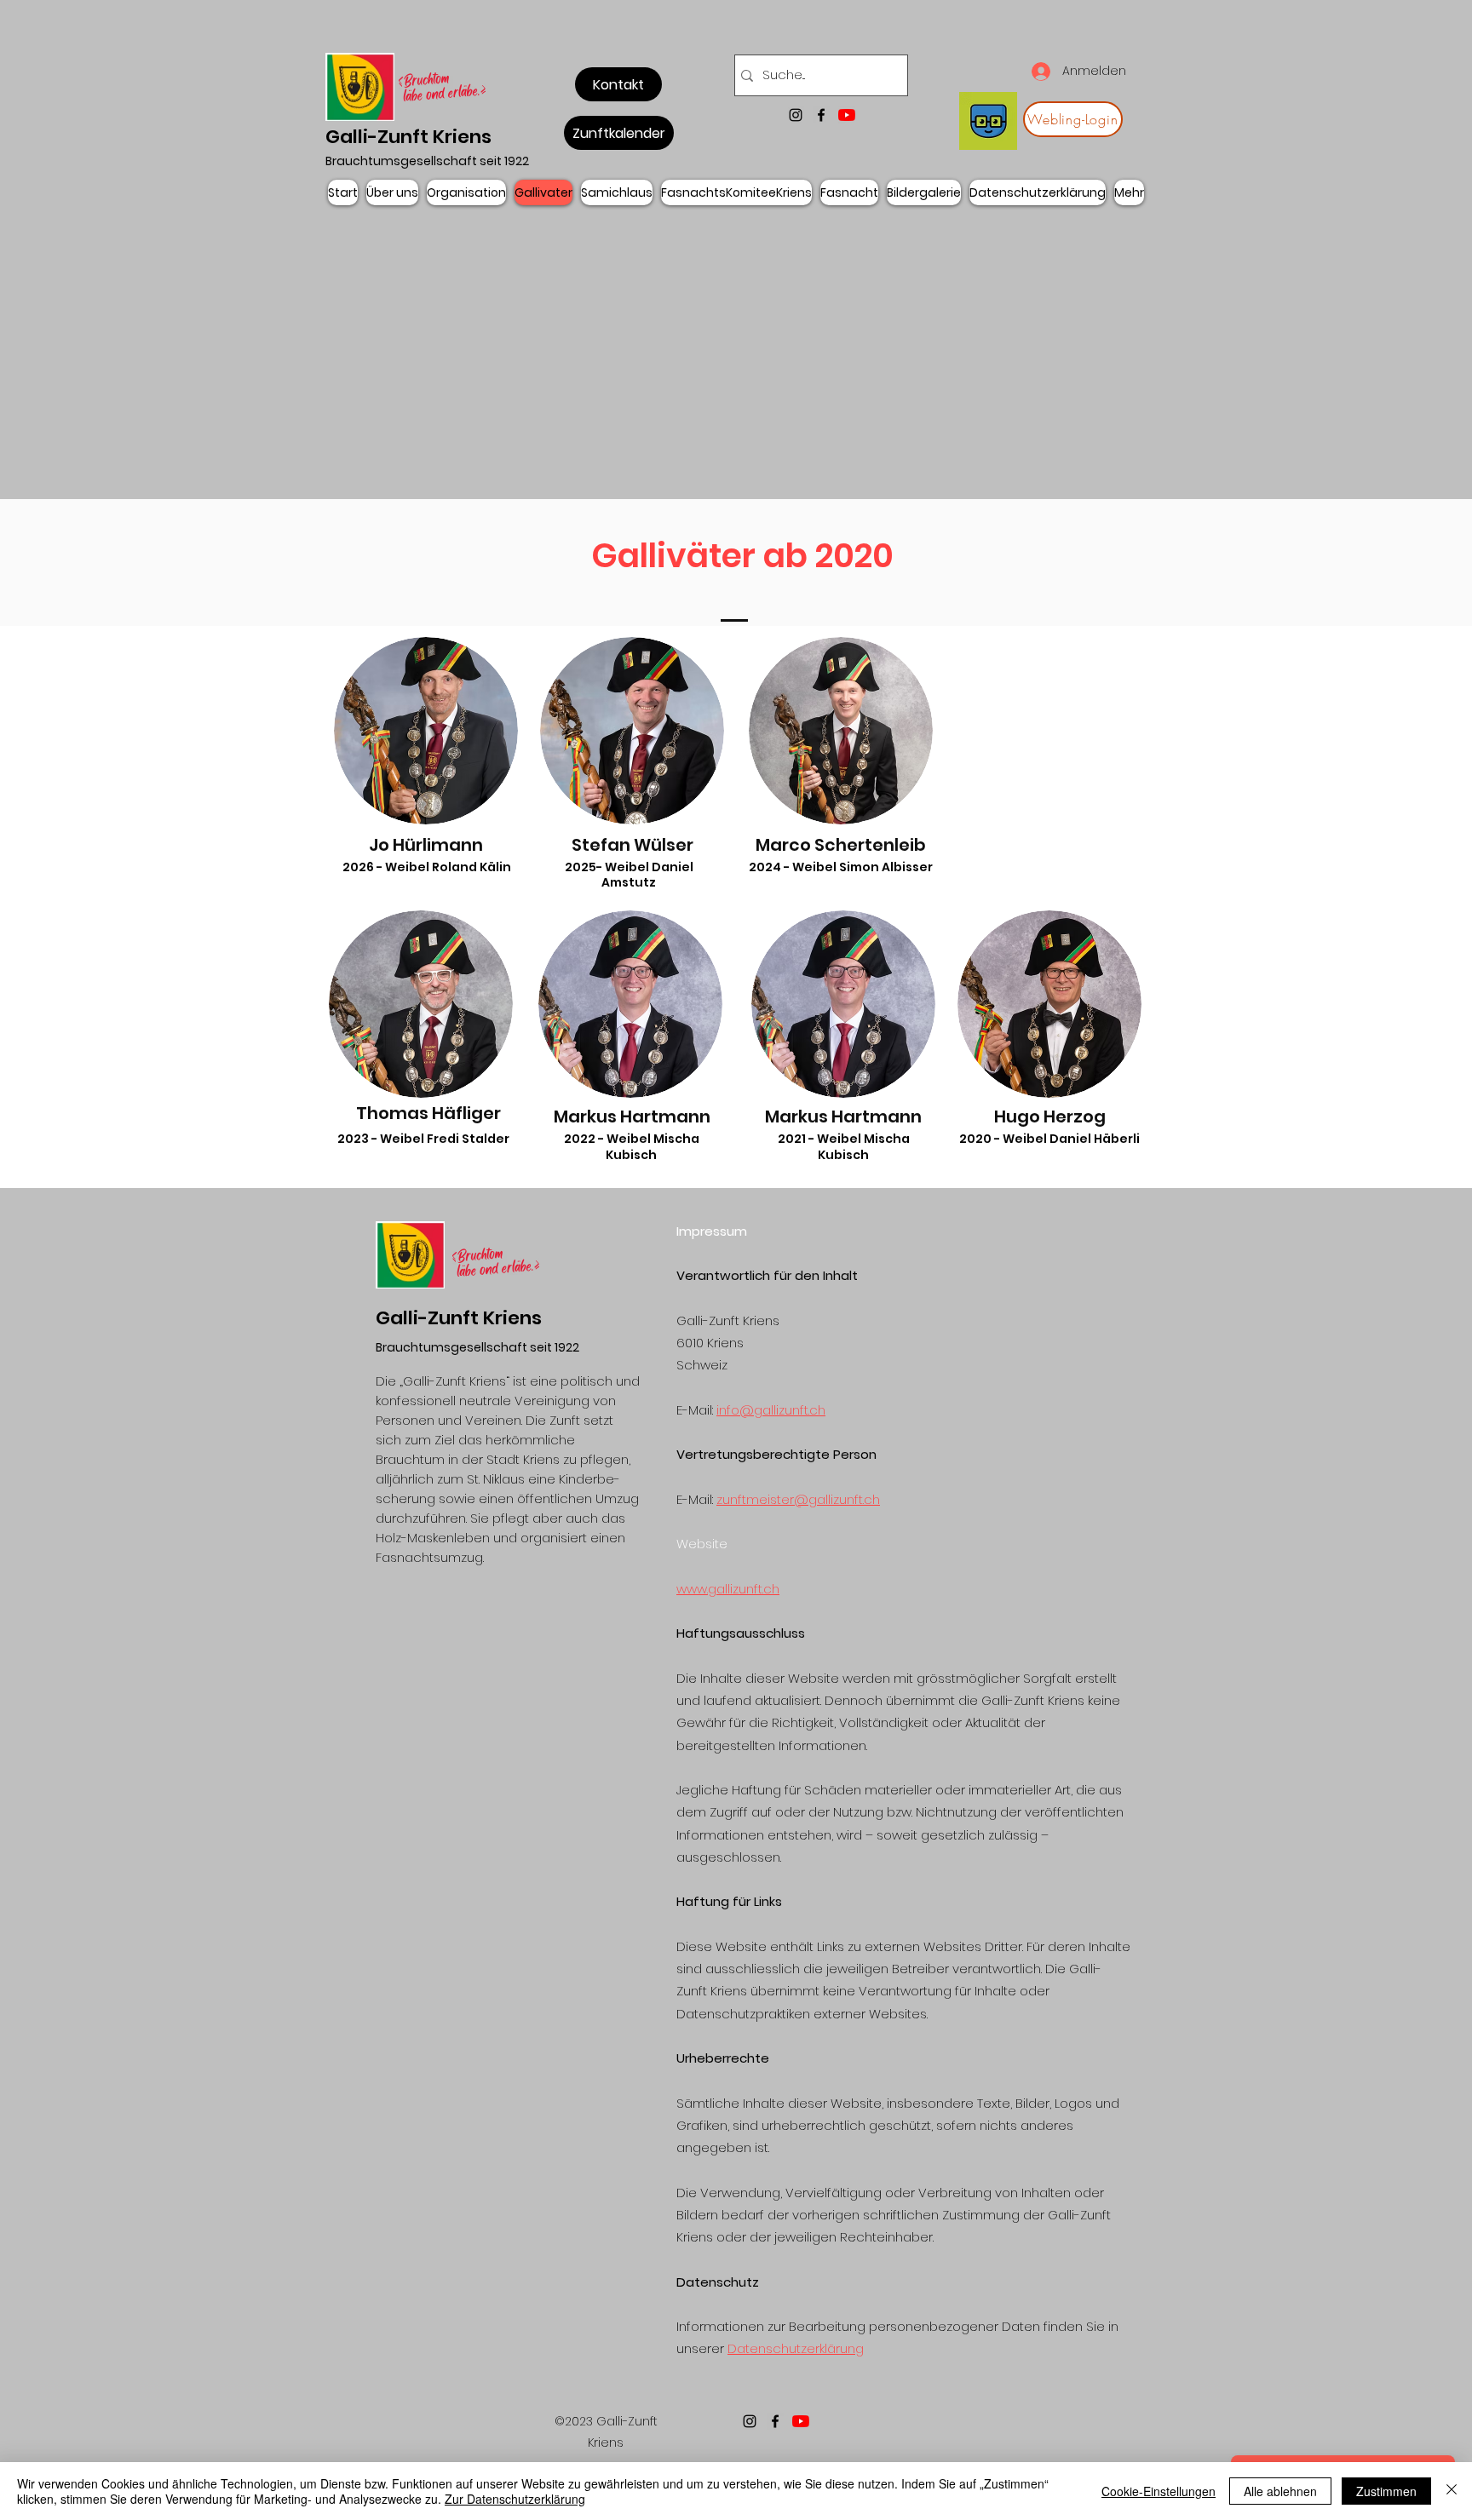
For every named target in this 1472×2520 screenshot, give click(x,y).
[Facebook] (821, 115)
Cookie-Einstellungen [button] (1159, 2491)
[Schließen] (1452, 2491)
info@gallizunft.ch (771, 1410)
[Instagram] (796, 115)
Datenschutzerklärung (796, 2348)
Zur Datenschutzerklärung (515, 2499)
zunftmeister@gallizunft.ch (798, 1499)
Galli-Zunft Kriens (408, 137)
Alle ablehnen (1280, 2491)
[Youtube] (847, 115)
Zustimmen (1386, 2491)
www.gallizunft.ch (728, 1589)
